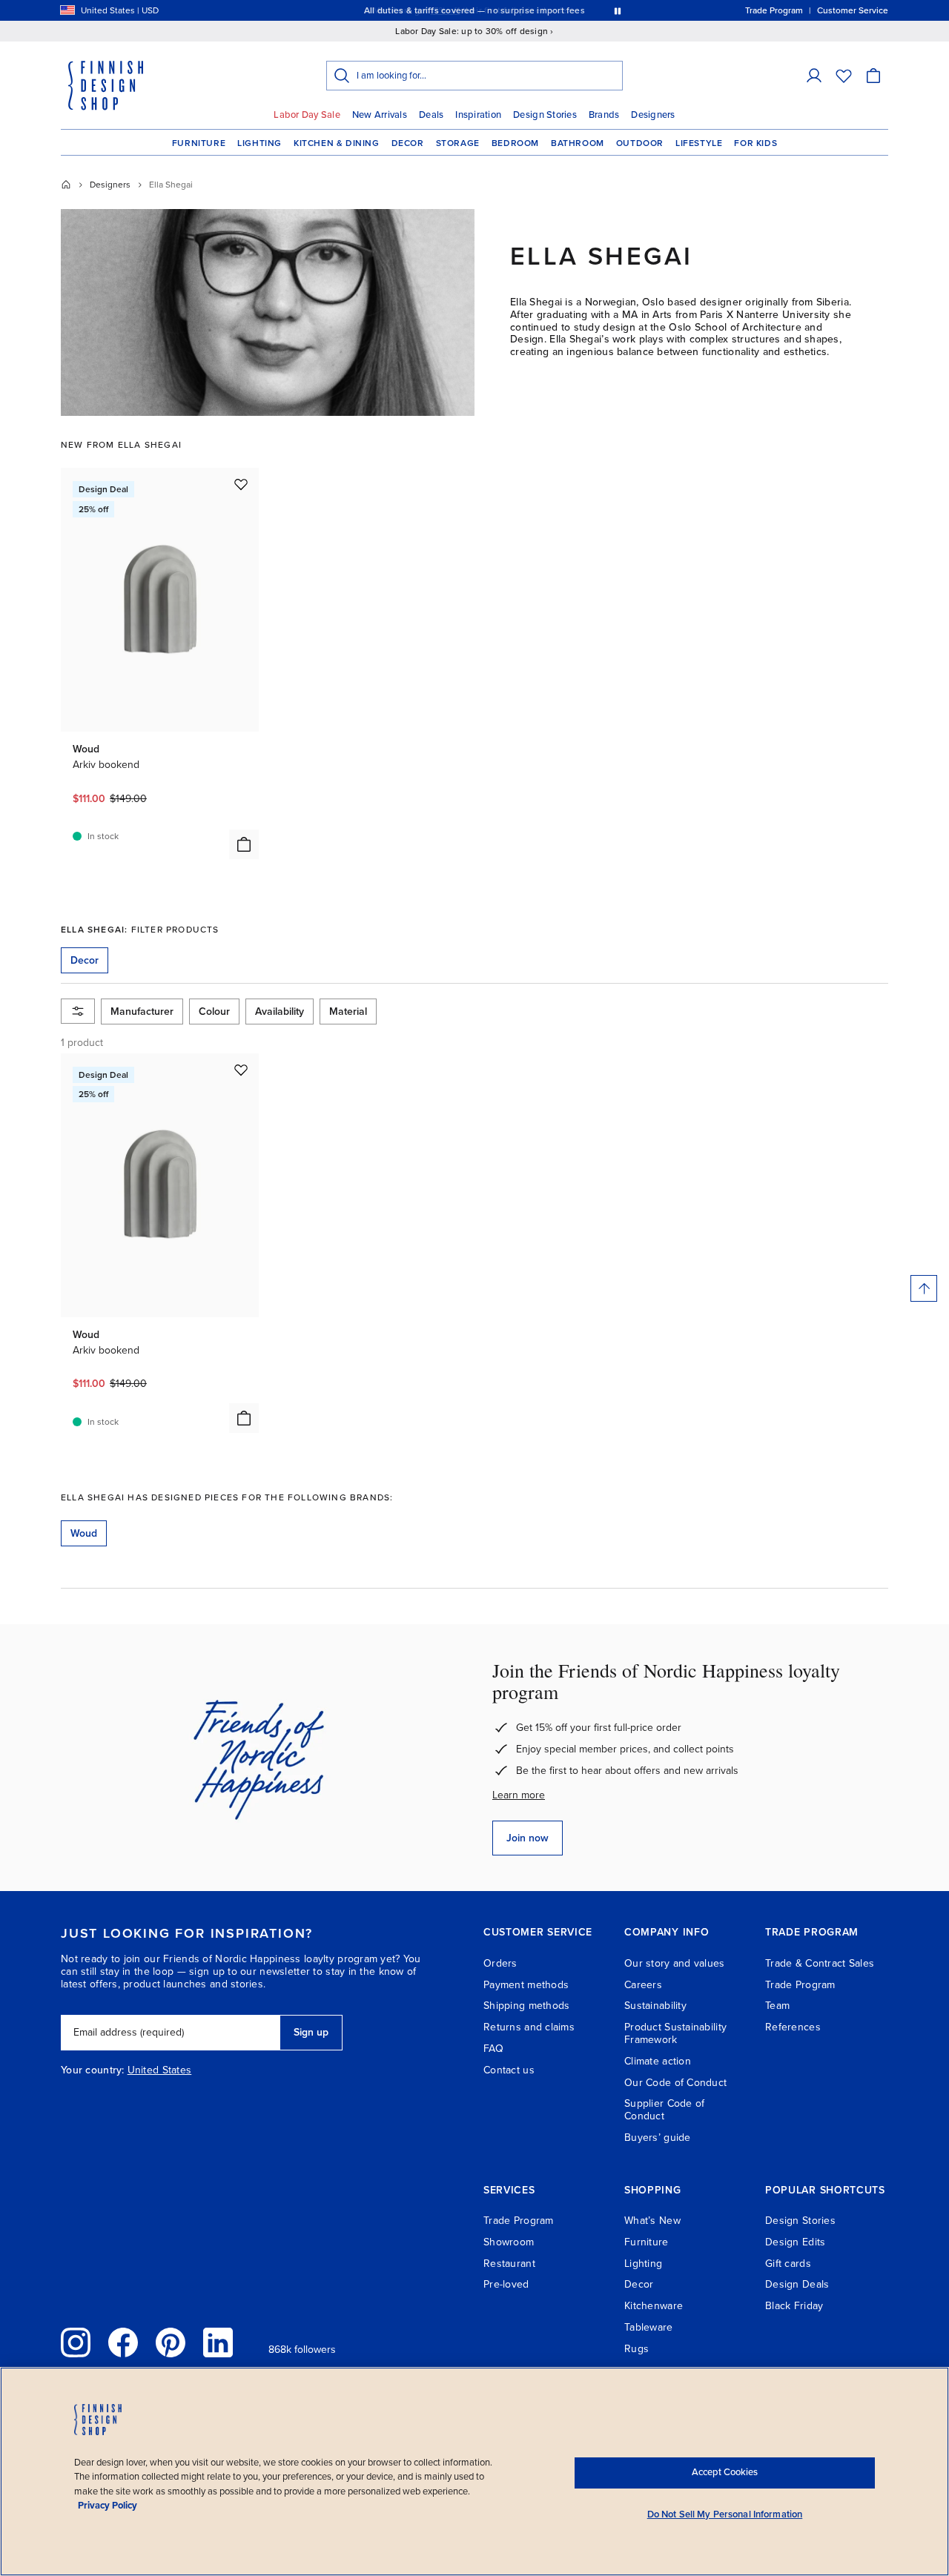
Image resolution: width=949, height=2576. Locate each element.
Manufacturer (142, 1011)
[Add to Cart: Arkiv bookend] (244, 844)
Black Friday (794, 2306)
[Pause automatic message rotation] (618, 10)
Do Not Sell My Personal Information (725, 2514)
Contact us (509, 2070)
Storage (458, 143)
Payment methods (526, 1985)
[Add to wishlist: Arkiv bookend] (241, 484)
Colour (214, 1011)
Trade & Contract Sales (820, 1963)
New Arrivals (380, 115)
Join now (528, 1838)
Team (777, 2006)
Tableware (649, 2327)
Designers (653, 115)
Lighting (259, 143)
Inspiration (478, 115)
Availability (280, 1011)
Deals (431, 115)
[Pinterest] (171, 2342)
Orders (500, 1963)
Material (348, 1011)
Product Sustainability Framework (675, 2033)
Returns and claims (529, 2027)
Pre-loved (506, 2284)
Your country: (93, 2070)
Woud (84, 1533)
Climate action (658, 2061)
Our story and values (675, 1963)
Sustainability (655, 2006)
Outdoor (640, 143)
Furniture (199, 143)
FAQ (493, 2049)
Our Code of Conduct (675, 2083)
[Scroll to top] (924, 1288)
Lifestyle (699, 143)
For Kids (755, 143)
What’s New (652, 2221)
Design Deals (797, 2284)
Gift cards (788, 2264)
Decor (408, 143)
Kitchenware (654, 2306)
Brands (604, 115)
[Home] (66, 185)
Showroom (509, 2242)
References (793, 2027)
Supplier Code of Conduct (664, 2110)
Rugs (636, 2349)
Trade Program (800, 1985)
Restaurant (509, 2264)
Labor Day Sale (307, 115)
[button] (814, 76)
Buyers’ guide (658, 2138)
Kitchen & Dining (337, 143)
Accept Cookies (725, 2472)
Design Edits (795, 2242)
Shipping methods (526, 2006)
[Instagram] (76, 2342)
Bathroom (578, 143)
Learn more (519, 1795)
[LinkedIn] (218, 2342)
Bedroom (515, 143)
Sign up (311, 2032)
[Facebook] (123, 2342)
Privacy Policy (108, 2506)
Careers (643, 1985)
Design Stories (545, 115)
